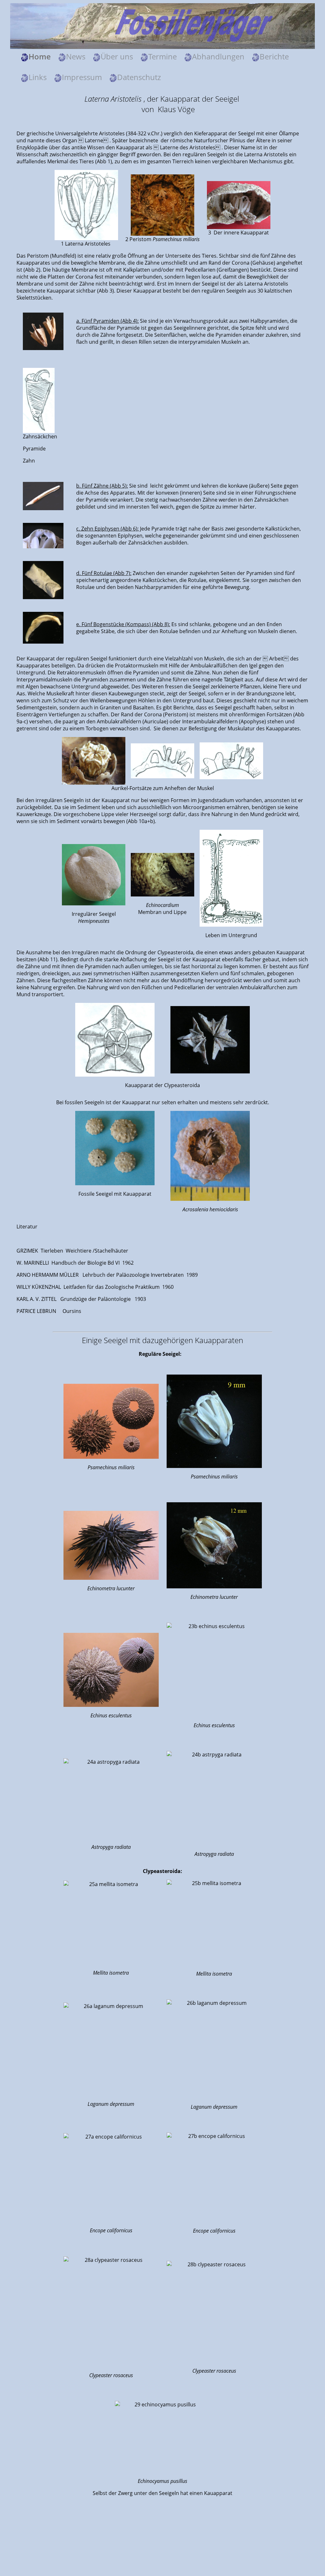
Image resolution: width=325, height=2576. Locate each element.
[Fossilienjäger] (162, 25)
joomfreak (162, 2557)
